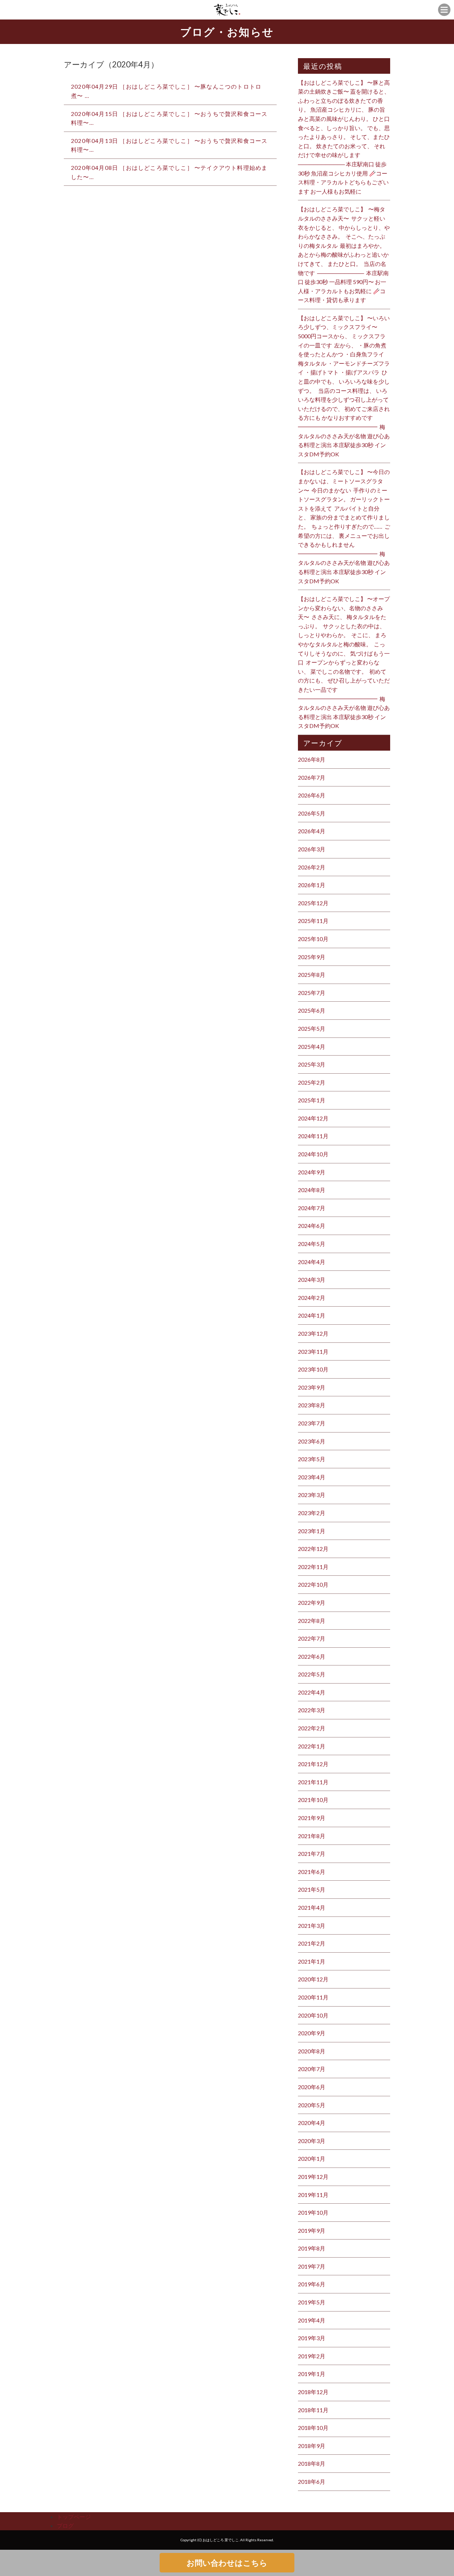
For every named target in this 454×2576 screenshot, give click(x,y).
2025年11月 (313, 921)
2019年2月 (312, 2356)
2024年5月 (312, 1244)
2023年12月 (313, 1333)
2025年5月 (312, 1028)
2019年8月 (312, 2248)
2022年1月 (312, 1746)
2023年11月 (313, 1351)
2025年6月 (312, 1010)
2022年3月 (312, 1710)
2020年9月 (312, 2033)
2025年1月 (312, 1100)
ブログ (65, 2525)
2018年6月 (312, 2482)
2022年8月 (312, 1621)
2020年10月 (313, 2015)
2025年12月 (313, 903)
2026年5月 (312, 813)
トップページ (74, 2517)
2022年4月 (312, 1692)
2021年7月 (312, 1854)
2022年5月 (312, 1674)
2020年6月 (312, 2087)
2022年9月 (312, 1603)
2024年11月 (313, 1136)
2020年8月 (312, 2051)
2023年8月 (312, 1405)
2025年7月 (312, 993)
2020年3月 (312, 2141)
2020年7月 (312, 2069)
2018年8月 (312, 2463)
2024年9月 (312, 1172)
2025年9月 (312, 957)
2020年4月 (312, 2123)
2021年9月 (312, 1818)
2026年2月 (312, 867)
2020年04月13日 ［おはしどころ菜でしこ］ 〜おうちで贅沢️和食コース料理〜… (169, 145)
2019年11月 (313, 2195)
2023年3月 (312, 1495)
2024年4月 (312, 1262)
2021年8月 (312, 1836)
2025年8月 (312, 975)
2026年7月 (312, 777)
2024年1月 (312, 1315)
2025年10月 (313, 939)
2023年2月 (312, 1513)
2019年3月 (312, 2338)
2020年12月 (313, 1979)
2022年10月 (313, 1584)
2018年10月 (313, 2428)
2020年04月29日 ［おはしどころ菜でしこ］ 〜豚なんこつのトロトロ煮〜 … (166, 91)
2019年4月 (312, 2320)
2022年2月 (312, 1728)
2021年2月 (312, 1943)
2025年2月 (312, 1082)
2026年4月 (312, 831)
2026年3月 (312, 849)
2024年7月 (312, 1208)
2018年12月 (313, 2392)
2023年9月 (312, 1387)
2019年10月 (313, 2212)
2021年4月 (312, 1907)
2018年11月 (313, 2410)
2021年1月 (312, 1961)
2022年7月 (312, 1638)
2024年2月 (312, 1298)
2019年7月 (312, 2266)
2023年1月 (312, 1531)
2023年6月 (312, 1441)
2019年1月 (312, 2374)
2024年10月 (313, 1154)
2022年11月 (313, 1567)
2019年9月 (312, 2230)
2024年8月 (312, 1190)
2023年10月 (313, 1369)
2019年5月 (312, 2302)
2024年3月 (312, 1279)
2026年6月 (312, 795)
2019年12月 (313, 2177)
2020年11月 (313, 1997)
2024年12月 (313, 1118)
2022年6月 (312, 1656)
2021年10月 (313, 1800)
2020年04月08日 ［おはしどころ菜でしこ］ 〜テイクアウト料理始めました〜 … (169, 172)
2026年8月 (312, 759)
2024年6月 (312, 1226)
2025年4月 (312, 1047)
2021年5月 (312, 1889)
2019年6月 (312, 2284)
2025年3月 (312, 1064)
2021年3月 (312, 1926)
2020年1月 (312, 2158)
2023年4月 (312, 1477)
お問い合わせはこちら (227, 2563)
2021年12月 (313, 1764)
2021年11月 (313, 1782)
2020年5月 (312, 2105)
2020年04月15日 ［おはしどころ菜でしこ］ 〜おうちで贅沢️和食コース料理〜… (169, 118)
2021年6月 (312, 1872)
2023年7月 (312, 1423)
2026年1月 (312, 885)
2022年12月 (313, 1549)
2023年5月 (312, 1459)
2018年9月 (312, 2446)
